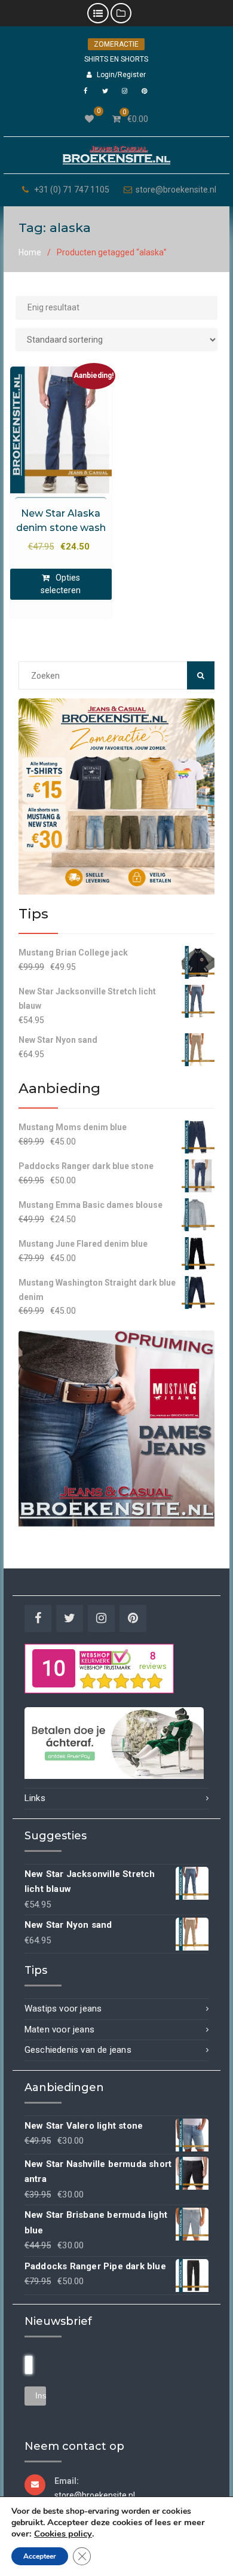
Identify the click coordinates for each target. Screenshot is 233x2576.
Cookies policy (63, 2534)
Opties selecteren (61, 584)
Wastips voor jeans (63, 2009)
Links (35, 1798)
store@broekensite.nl (176, 190)
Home (30, 252)
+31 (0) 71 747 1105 (72, 190)
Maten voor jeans (59, 2029)
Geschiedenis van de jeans (78, 2050)
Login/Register (121, 75)
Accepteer (40, 2556)
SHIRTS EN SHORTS (116, 59)
